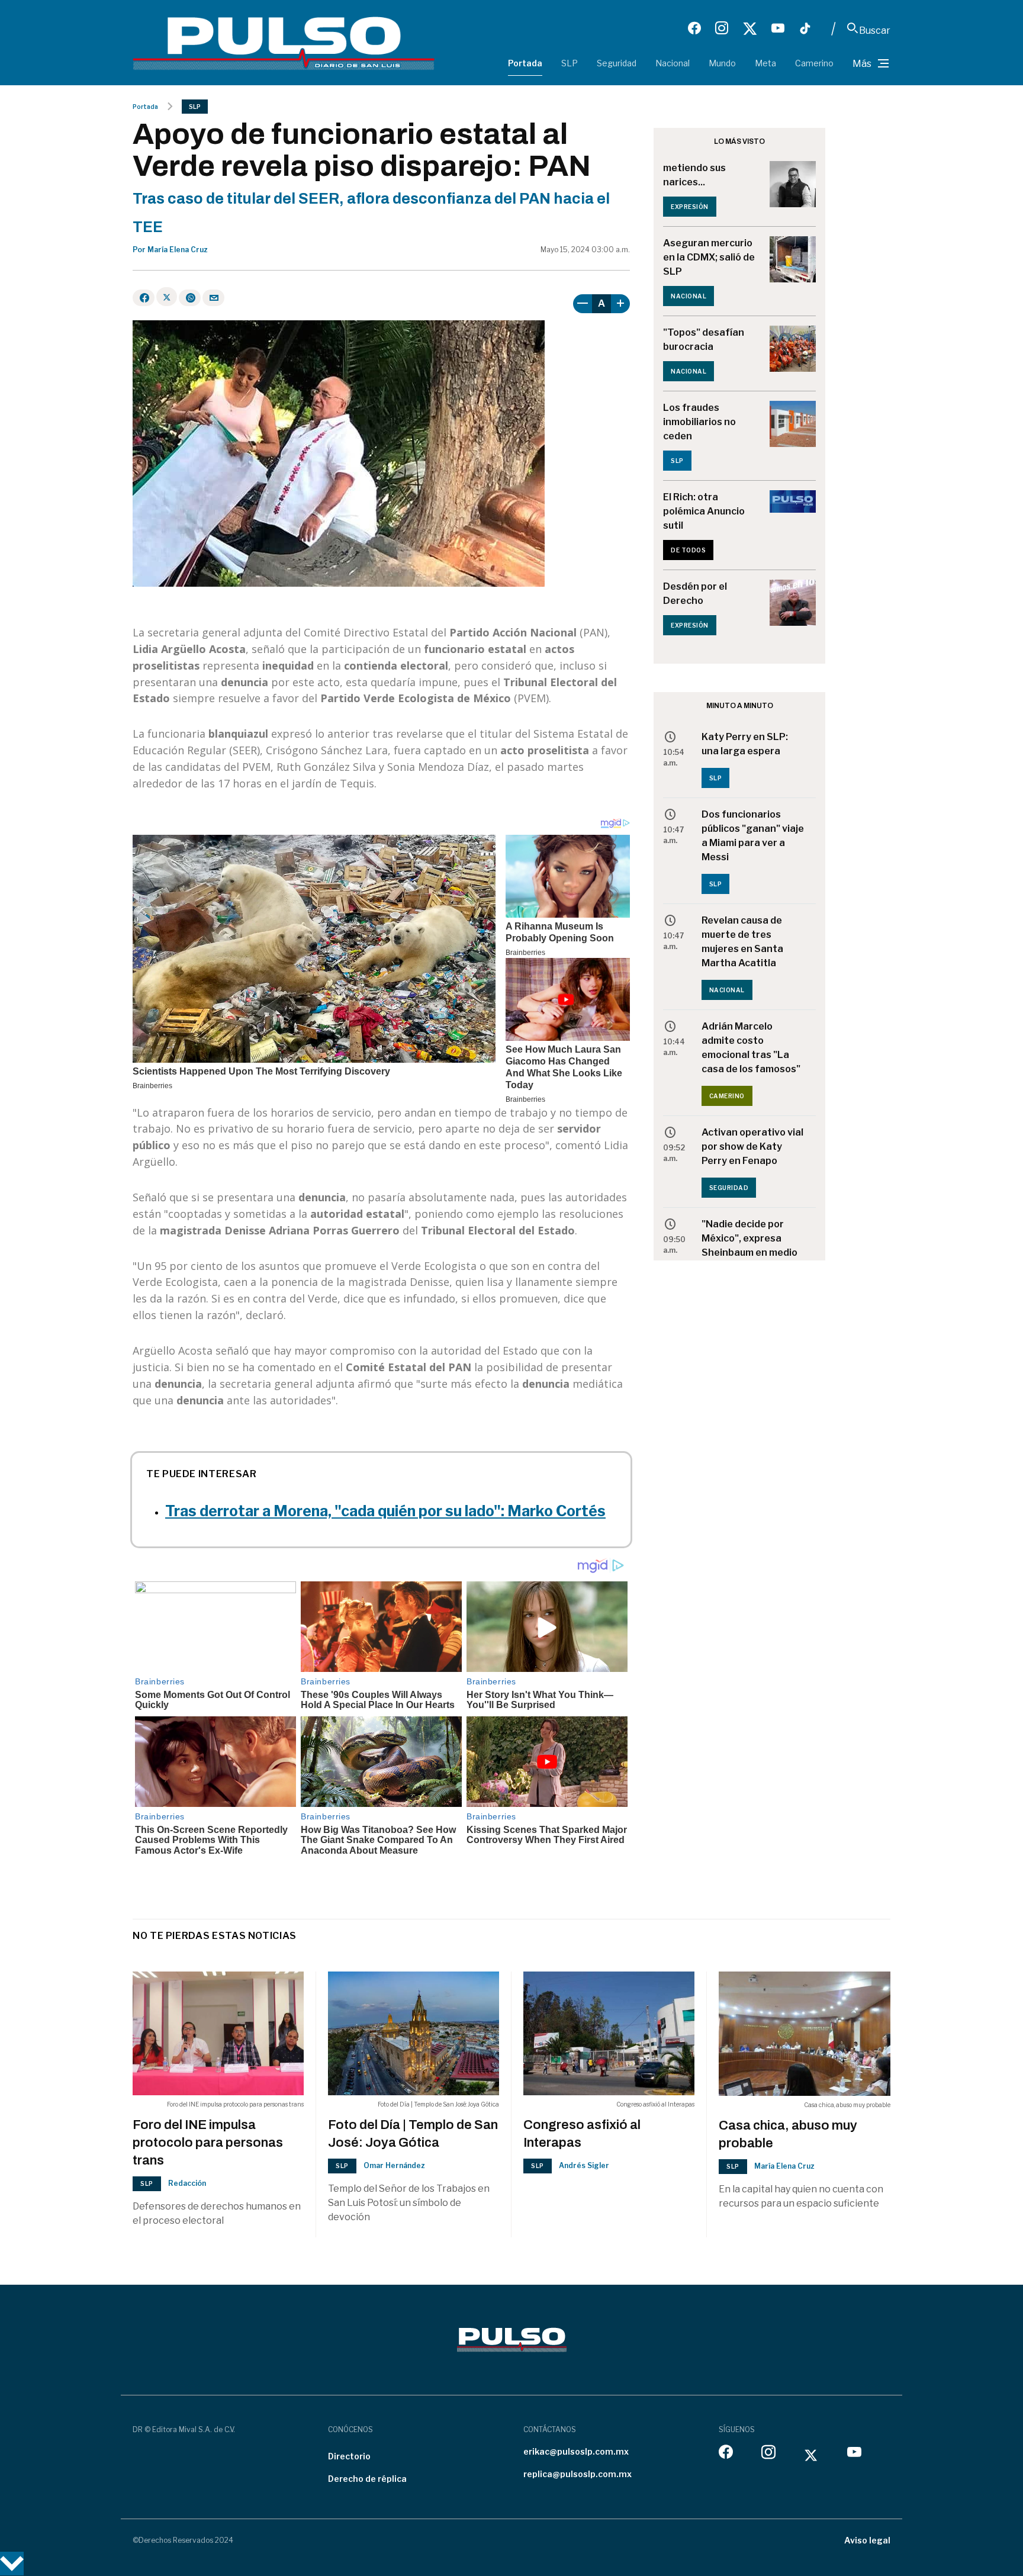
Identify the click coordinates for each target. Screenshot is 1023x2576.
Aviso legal (867, 2540)
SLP (570, 63)
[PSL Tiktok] (805, 28)
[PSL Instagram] (722, 28)
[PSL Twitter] (750, 28)
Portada (525, 63)
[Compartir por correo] (213, 298)
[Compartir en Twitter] (167, 297)
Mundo (722, 63)
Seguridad (617, 63)
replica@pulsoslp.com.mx (578, 2474)
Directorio (349, 2456)
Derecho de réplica (367, 2479)
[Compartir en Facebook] (144, 298)
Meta (765, 63)
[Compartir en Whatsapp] (190, 298)
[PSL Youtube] (778, 28)
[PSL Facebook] (694, 28)
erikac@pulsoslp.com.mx (576, 2451)
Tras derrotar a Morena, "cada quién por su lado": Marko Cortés (385, 1511)
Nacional (673, 63)
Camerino (814, 63)
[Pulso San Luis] (284, 42)
